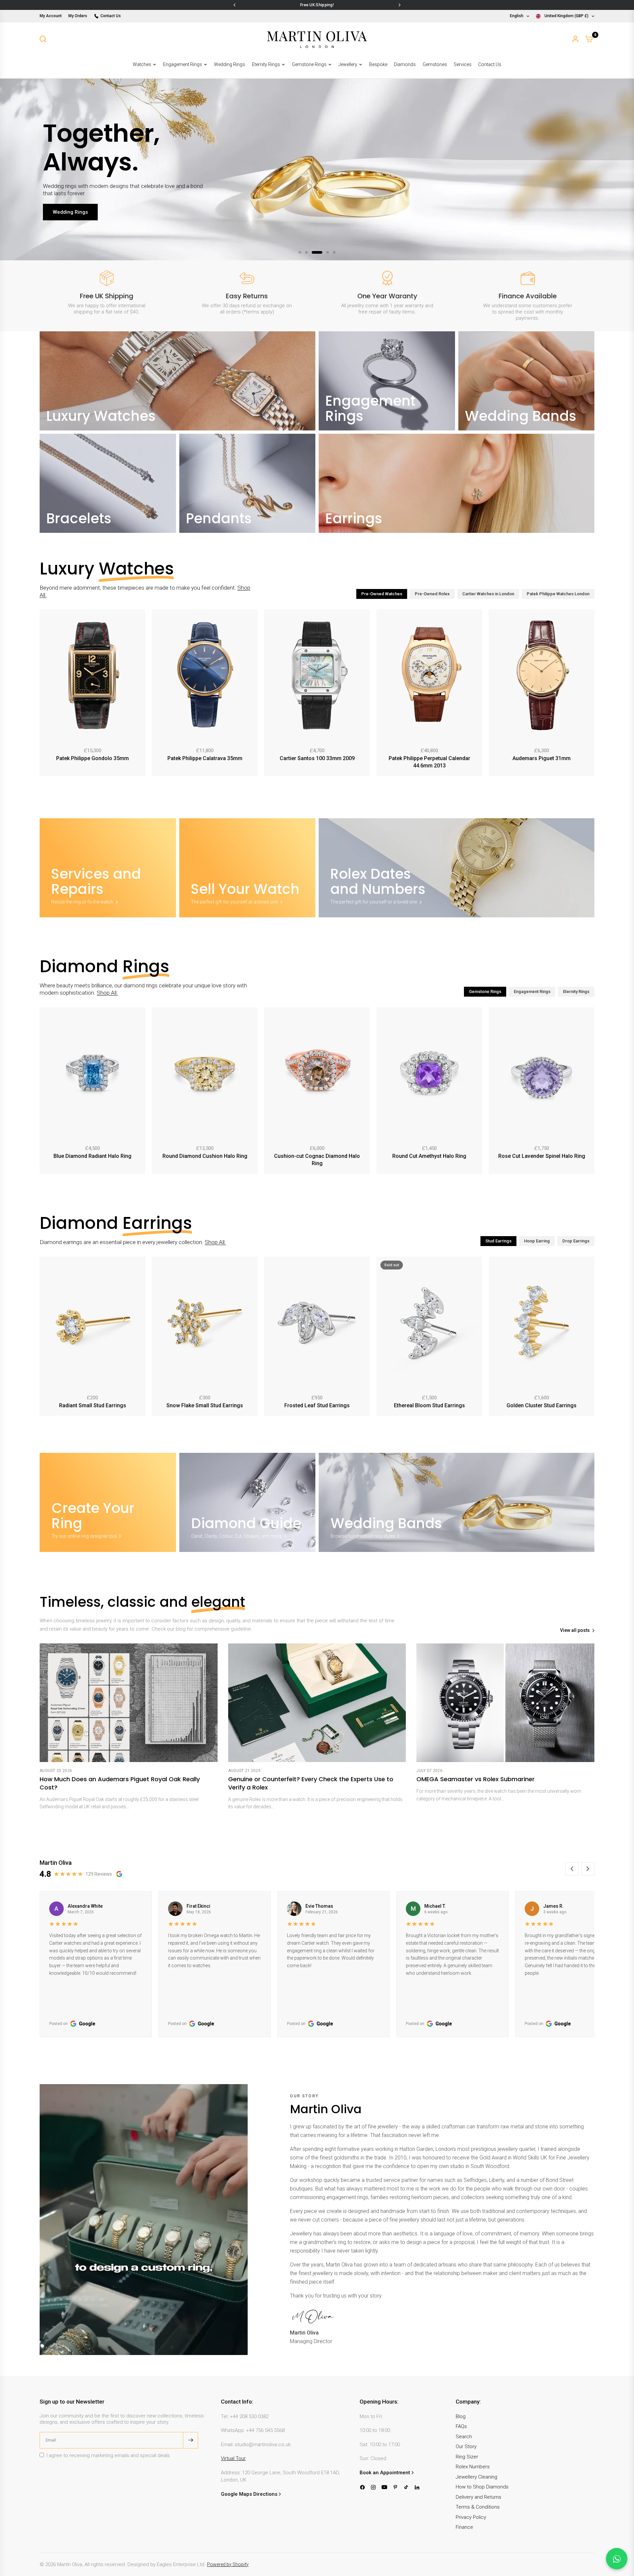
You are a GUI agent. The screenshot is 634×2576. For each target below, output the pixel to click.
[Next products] (591, 694)
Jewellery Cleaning (476, 2477)
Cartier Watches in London (488, 594)
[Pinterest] (395, 2487)
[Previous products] (43, 694)
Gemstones (435, 64)
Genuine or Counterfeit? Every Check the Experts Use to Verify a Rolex (311, 1783)
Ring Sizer (467, 2457)
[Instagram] (373, 2487)
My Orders (78, 16)
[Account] (575, 39)
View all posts (575, 1630)
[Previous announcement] (234, 5)
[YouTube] (384, 2487)
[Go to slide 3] (313, 252)
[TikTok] (406, 2487)
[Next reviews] (588, 1869)
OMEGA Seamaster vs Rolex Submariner (475, 1779)
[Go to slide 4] (324, 252)
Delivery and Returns (478, 2497)
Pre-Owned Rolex (432, 594)
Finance (464, 2527)
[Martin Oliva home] (317, 39)
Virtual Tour (233, 2458)
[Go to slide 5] (334, 252)
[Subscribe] (191, 2440)
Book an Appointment (385, 2473)
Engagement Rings (183, 64)
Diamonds (405, 64)
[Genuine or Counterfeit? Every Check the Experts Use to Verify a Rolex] (317, 1703)
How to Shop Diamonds (482, 2487)
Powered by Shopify (228, 2564)
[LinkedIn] (417, 2487)
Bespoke (378, 64)
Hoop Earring (537, 1241)
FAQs (461, 2426)
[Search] (43, 39)
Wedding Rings (229, 64)
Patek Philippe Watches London (558, 594)
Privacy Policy (471, 2517)
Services (463, 64)
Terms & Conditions (478, 2507)
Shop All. (107, 993)
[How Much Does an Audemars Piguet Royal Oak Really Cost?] (129, 1703)
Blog (461, 2416)
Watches (142, 64)
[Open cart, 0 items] (589, 39)
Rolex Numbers (473, 2467)
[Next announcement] (400, 5)
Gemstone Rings (309, 64)
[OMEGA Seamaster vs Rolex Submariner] (505, 1703)
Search (464, 2437)
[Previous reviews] (572, 1869)
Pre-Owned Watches (382, 594)
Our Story (466, 2447)
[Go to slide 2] (306, 252)
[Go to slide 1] (300, 252)
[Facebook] (362, 2487)
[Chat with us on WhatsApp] (617, 2559)
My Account (51, 16)
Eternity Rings (266, 64)
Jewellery (348, 64)
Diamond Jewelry (73, 226)
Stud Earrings (498, 1241)
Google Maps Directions (249, 2494)
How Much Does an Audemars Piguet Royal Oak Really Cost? (120, 1783)
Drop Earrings (576, 1241)
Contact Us (111, 16)
